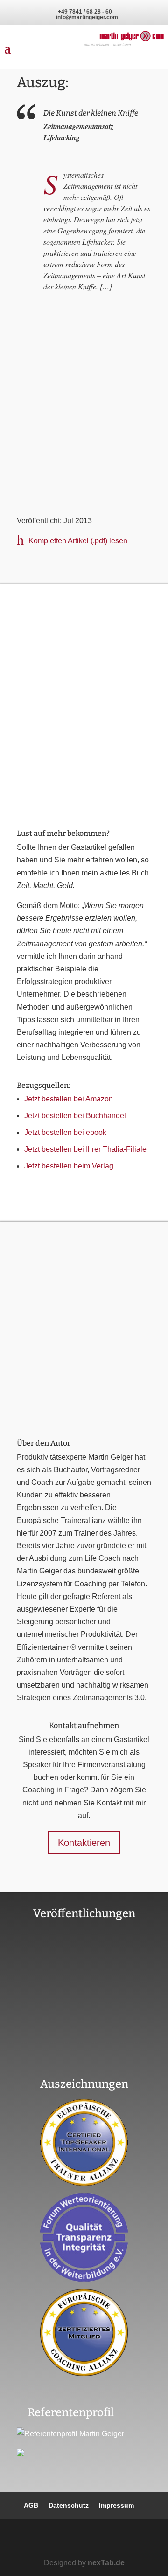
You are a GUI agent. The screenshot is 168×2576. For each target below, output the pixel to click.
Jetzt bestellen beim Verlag (69, 1166)
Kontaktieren (84, 1843)
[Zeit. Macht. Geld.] (84, 812)
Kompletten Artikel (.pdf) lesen (78, 541)
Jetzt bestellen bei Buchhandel (75, 1116)
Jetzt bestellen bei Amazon (69, 1099)
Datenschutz (69, 2505)
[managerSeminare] (84, 500)
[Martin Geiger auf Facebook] (61, 2539)
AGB (31, 2505)
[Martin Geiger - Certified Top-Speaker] (84, 2142)
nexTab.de (106, 2563)
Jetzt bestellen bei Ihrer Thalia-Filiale (85, 1149)
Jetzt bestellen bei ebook (65, 1132)
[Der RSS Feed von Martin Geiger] (116, 2539)
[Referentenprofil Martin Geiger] (70, 2434)
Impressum (116, 2505)
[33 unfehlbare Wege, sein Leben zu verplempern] (84, 2060)
